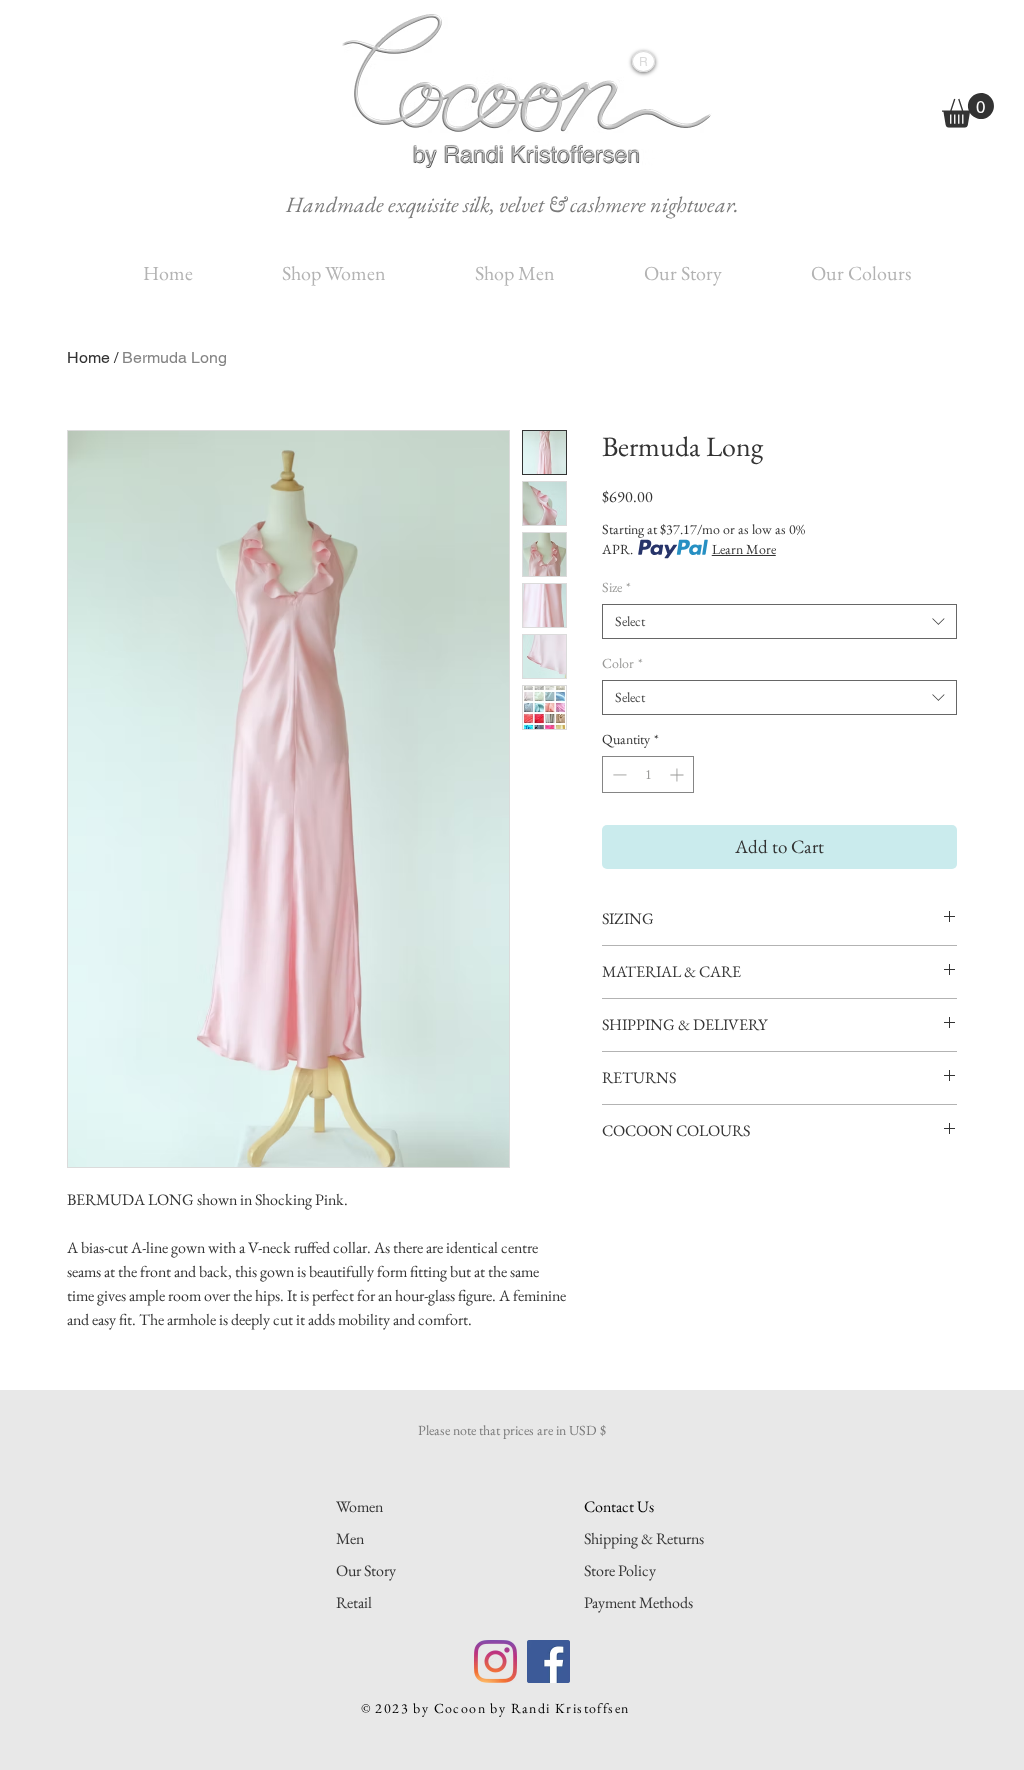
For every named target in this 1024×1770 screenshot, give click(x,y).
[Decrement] (617, 774)
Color (622, 663)
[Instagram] (495, 1661)
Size (616, 587)
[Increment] (678, 774)
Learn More (744, 549)
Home (88, 357)
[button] (968, 110)
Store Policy (620, 1570)
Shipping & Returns (644, 1538)
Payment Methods (638, 1602)
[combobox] (779, 621)
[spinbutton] (648, 774)
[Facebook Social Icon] (548, 1661)
